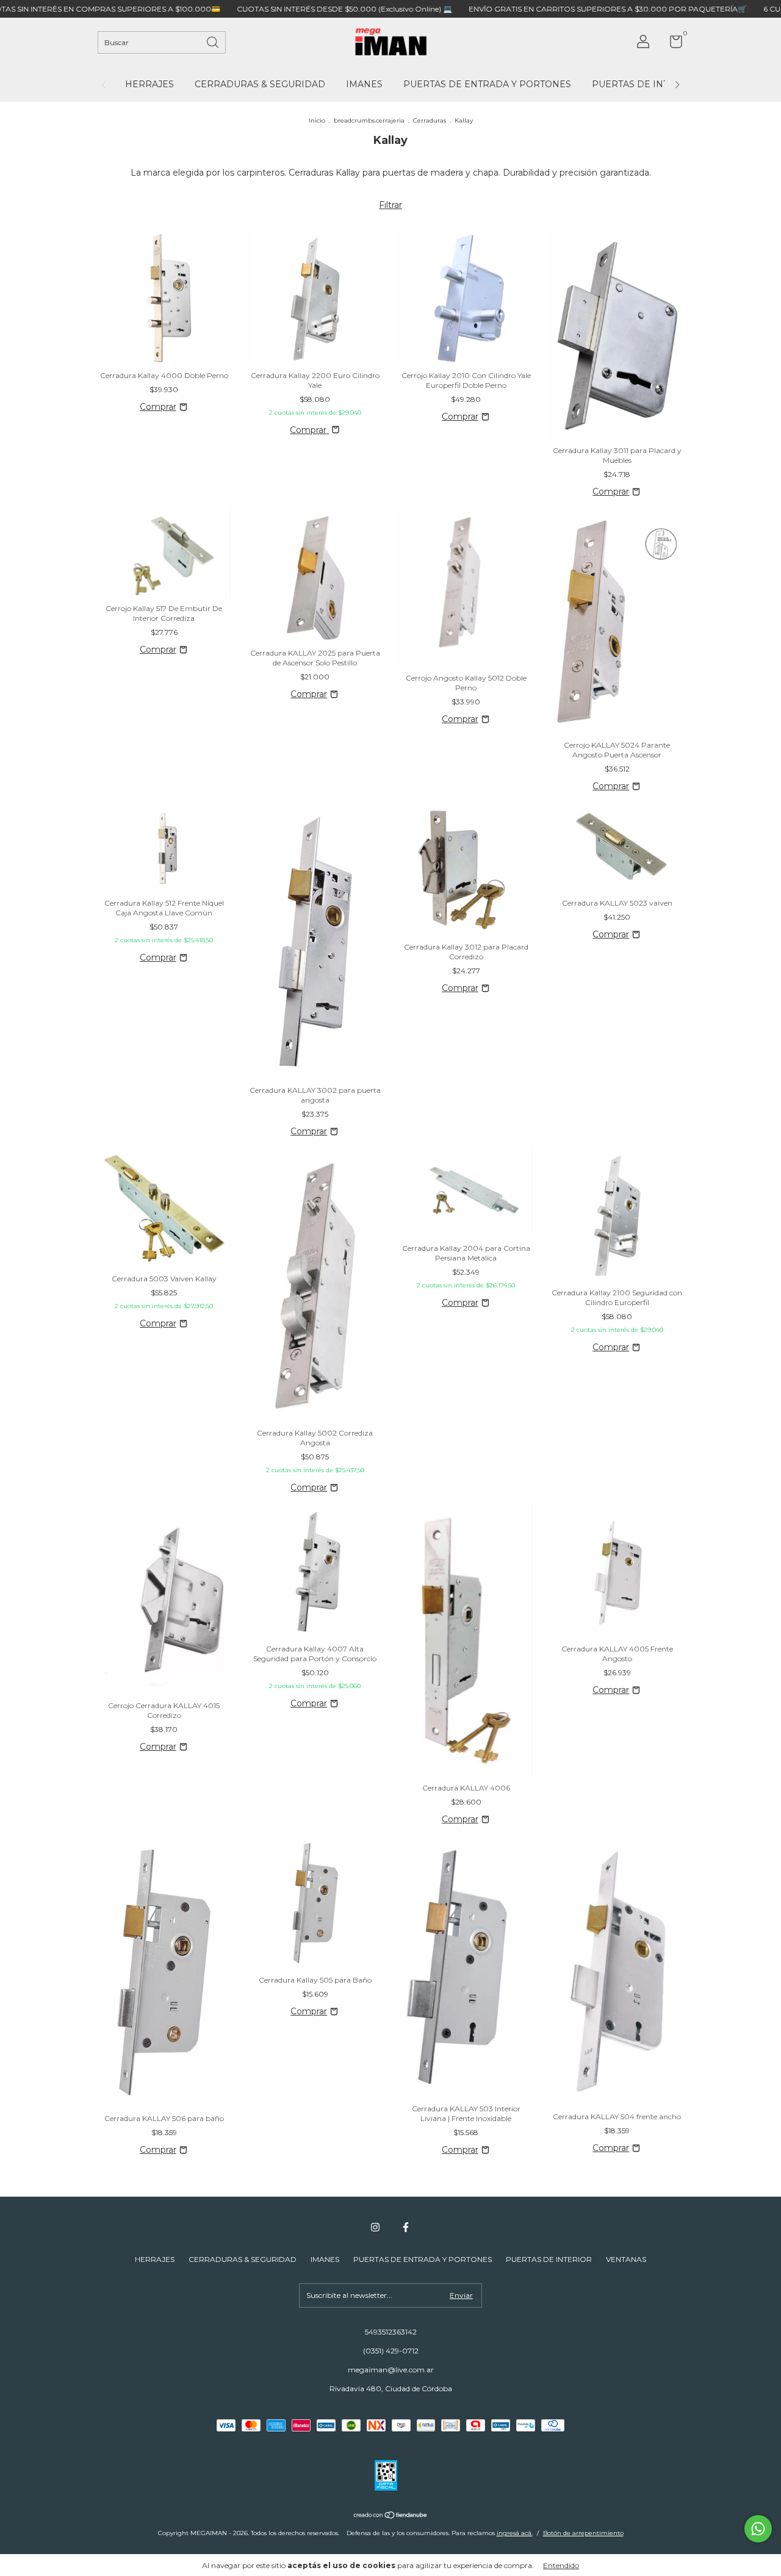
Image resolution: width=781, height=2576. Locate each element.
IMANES (364, 84)
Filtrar (390, 205)
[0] (671, 44)
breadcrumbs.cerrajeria (369, 120)
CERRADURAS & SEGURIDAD (260, 84)
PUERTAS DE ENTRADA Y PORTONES (487, 84)
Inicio (317, 120)
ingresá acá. (515, 2533)
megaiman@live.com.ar (391, 2370)
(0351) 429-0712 (391, 2351)
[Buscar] (214, 41)
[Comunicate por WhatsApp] (758, 2529)
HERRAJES (149, 84)
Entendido (561, 2565)
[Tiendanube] (391, 2516)
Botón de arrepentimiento (583, 2533)
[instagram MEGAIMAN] (375, 2227)
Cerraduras (430, 120)
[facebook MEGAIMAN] (406, 2227)
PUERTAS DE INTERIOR (645, 84)
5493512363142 (391, 2332)
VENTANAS (626, 2259)
